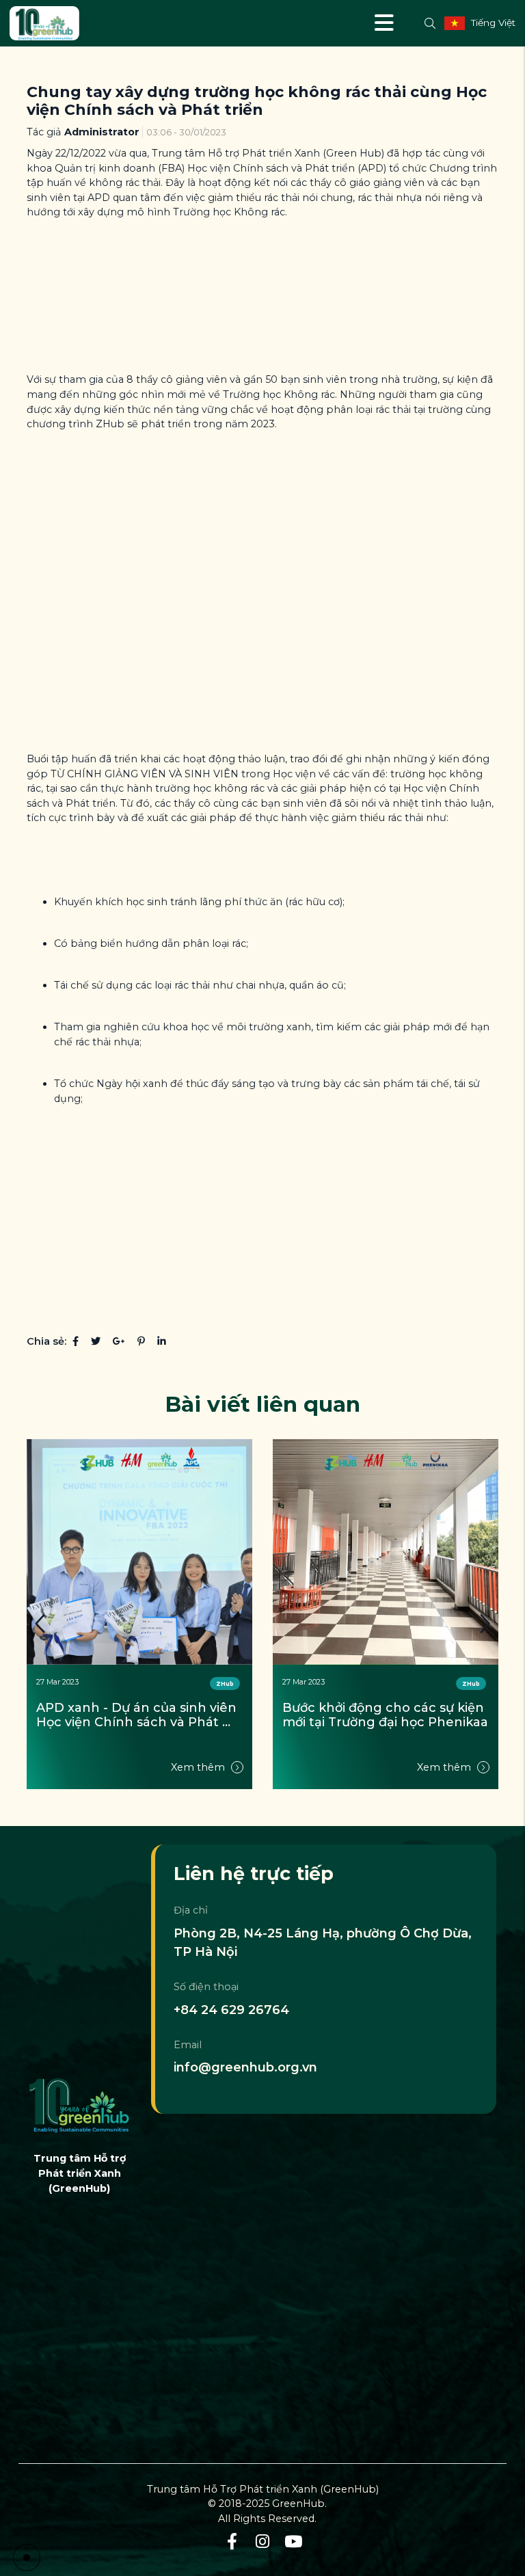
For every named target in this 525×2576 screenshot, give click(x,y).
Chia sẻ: (46, 1341)
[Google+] (119, 1341)
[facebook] (232, 2542)
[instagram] (263, 2542)
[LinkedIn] (162, 1341)
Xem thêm (199, 1767)
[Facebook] (76, 1341)
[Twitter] (96, 1341)
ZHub (225, 1684)
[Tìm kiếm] (430, 23)
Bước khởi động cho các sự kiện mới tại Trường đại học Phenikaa (139, 1716)
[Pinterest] (141, 1341)
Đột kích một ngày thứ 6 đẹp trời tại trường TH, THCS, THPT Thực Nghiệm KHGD (380, 1716)
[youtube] (294, 2542)
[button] (485, 1623)
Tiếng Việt (493, 23)
